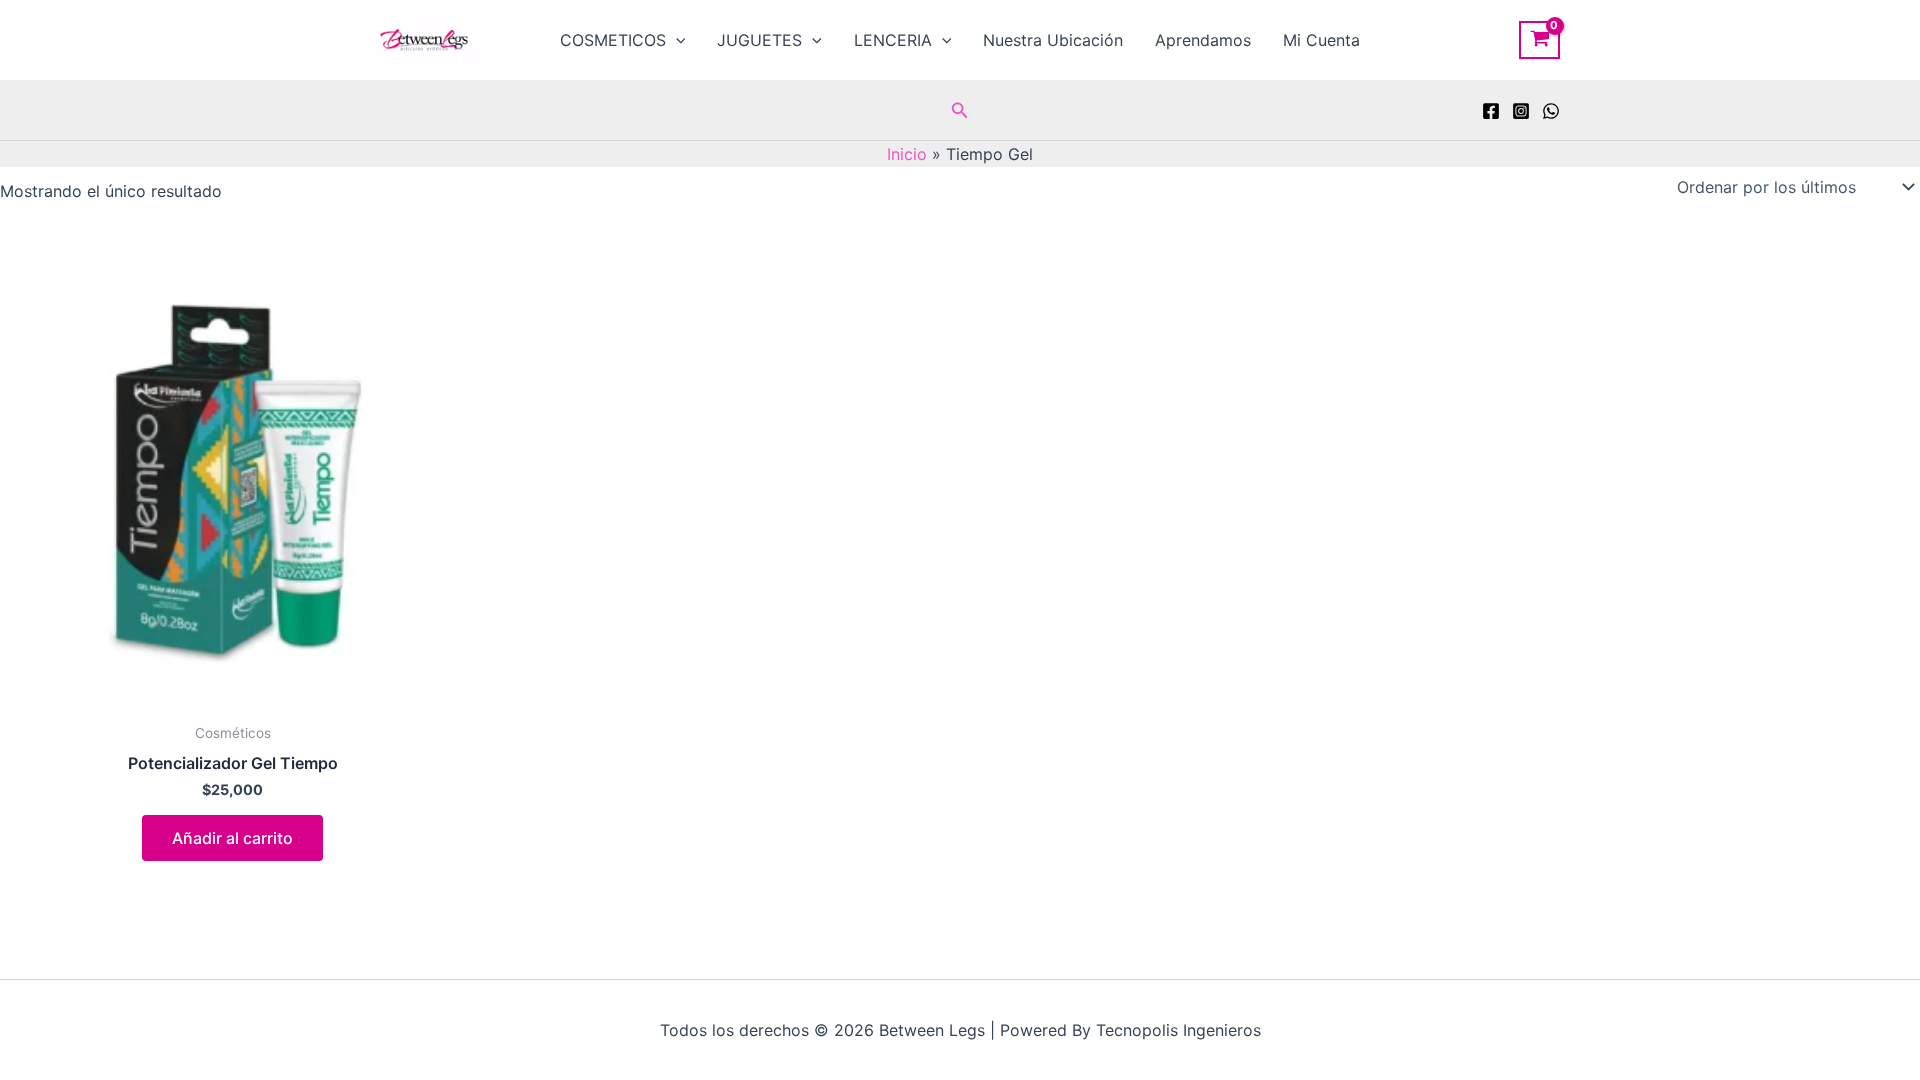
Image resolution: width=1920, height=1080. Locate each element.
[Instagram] (1521, 111)
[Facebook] (1491, 111)
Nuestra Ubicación (1053, 40)
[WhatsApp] (1551, 111)
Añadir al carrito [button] (232, 838)
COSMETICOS (613, 40)
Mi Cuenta (1321, 40)
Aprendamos (1203, 40)
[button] (676, 40)
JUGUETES (759, 40)
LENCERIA (893, 40)
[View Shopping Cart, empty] (1539, 40)
